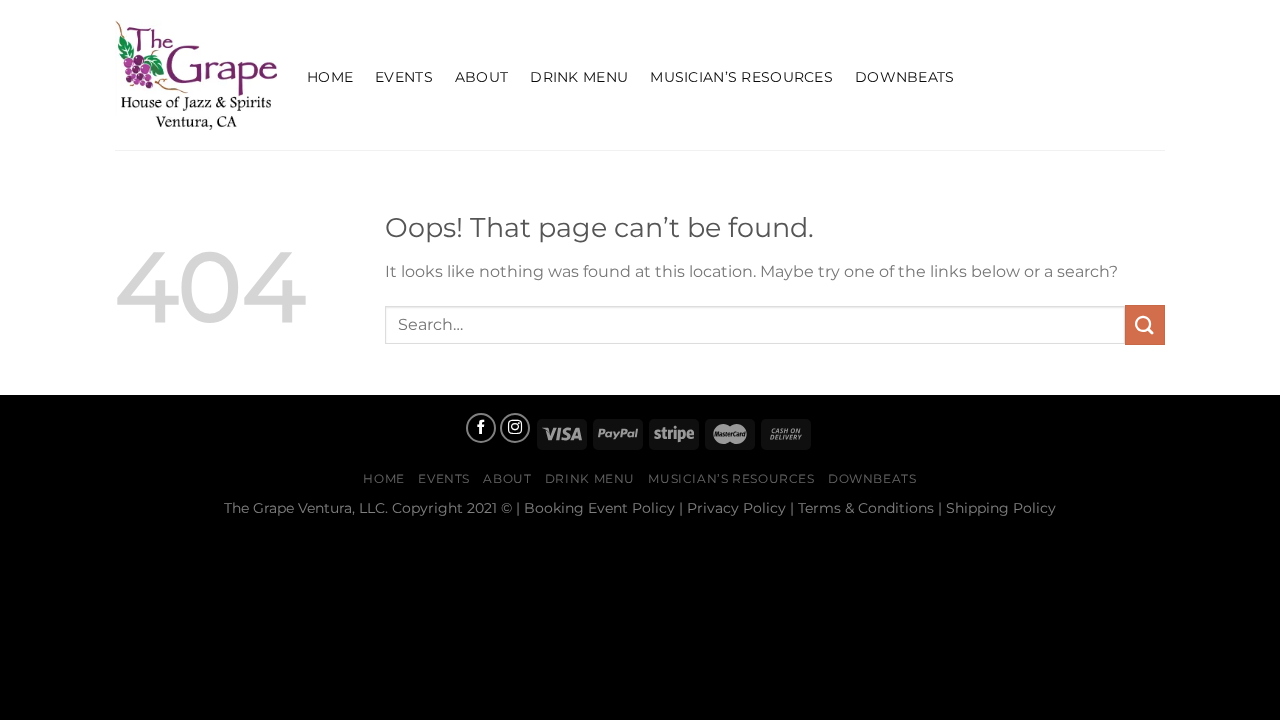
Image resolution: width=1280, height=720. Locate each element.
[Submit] (1145, 324)
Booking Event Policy (599, 508)
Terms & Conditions (866, 508)
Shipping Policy (1001, 508)
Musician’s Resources (741, 77)
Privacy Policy (736, 508)
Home (330, 77)
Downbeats (905, 77)
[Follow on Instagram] (515, 428)
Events (404, 77)
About (481, 77)
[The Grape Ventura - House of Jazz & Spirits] (196, 75)
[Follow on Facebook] (481, 428)
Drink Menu (579, 77)
